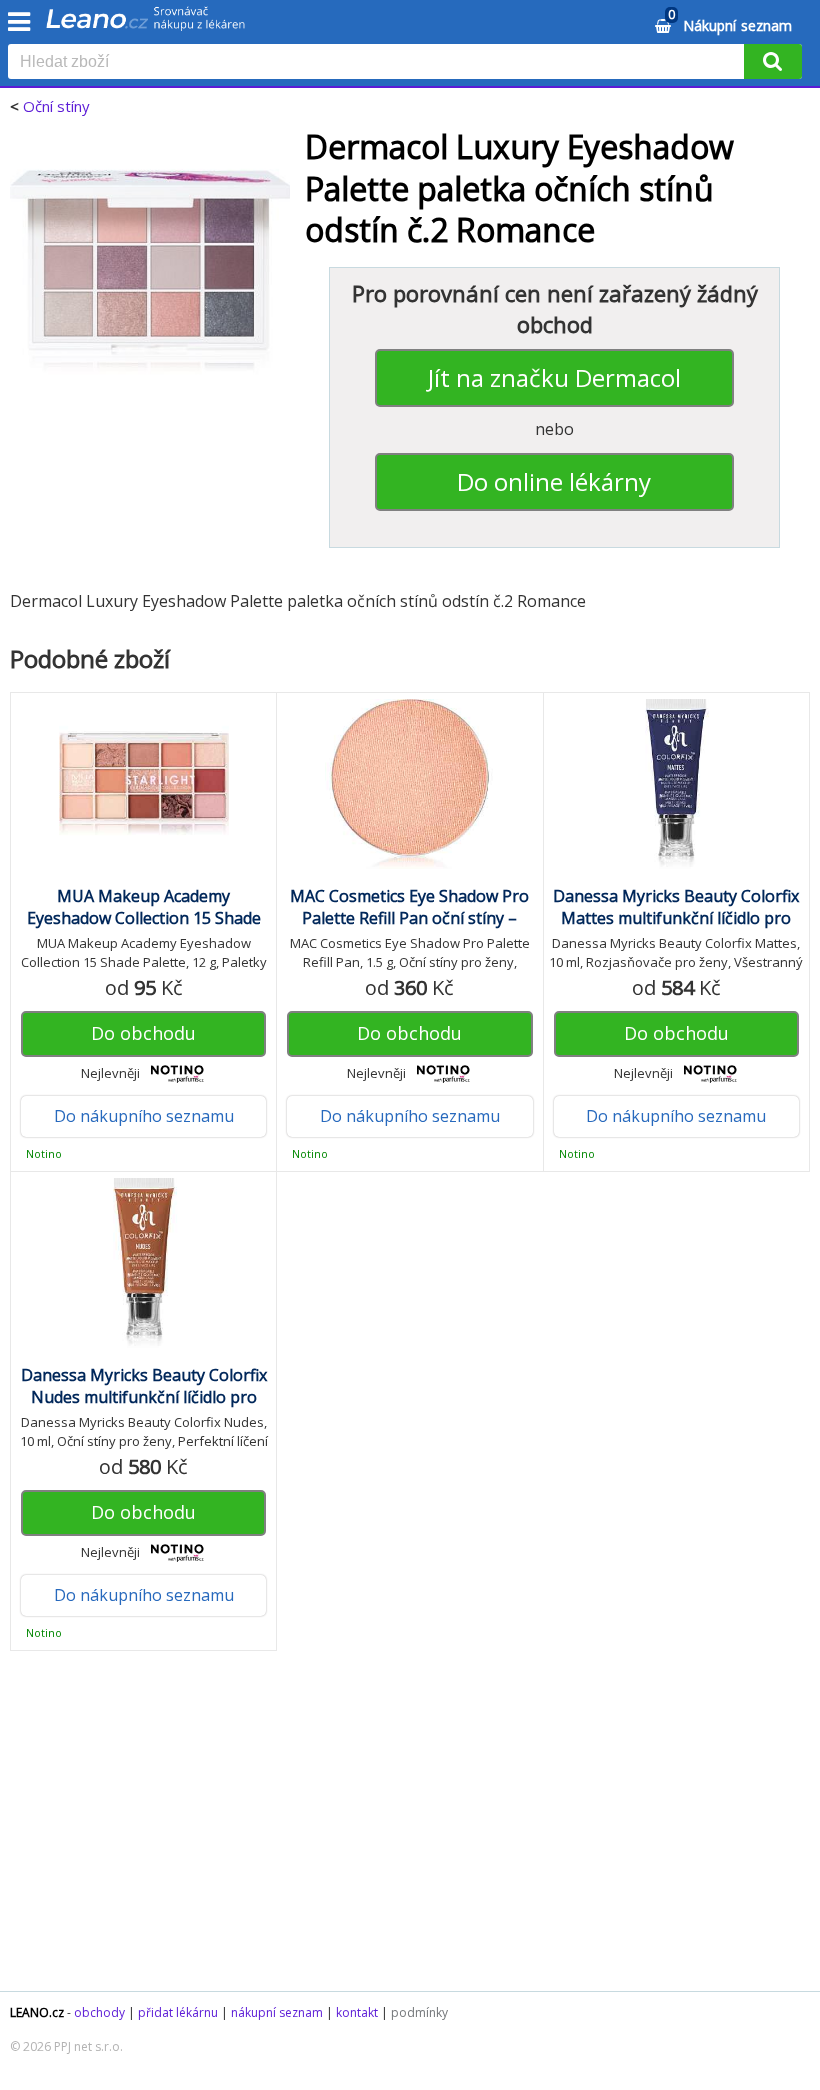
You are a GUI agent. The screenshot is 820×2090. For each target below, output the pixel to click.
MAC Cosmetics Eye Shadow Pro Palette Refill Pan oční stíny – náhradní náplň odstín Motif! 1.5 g (409, 918)
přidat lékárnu (178, 2012)
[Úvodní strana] (146, 25)
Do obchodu (143, 1033)
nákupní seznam (277, 2012)
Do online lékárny (554, 481)
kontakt (357, 2012)
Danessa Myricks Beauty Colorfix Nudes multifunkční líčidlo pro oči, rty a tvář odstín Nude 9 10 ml (143, 1397)
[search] (380, 63)
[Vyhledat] (773, 61)
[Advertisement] (410, 1831)
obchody (99, 2012)
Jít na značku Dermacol (554, 377)
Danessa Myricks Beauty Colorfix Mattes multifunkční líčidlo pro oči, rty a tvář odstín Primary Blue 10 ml (676, 929)
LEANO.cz (37, 2012)
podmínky (419, 2012)
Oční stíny (56, 106)
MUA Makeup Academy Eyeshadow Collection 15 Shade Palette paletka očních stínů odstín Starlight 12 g (144, 929)
